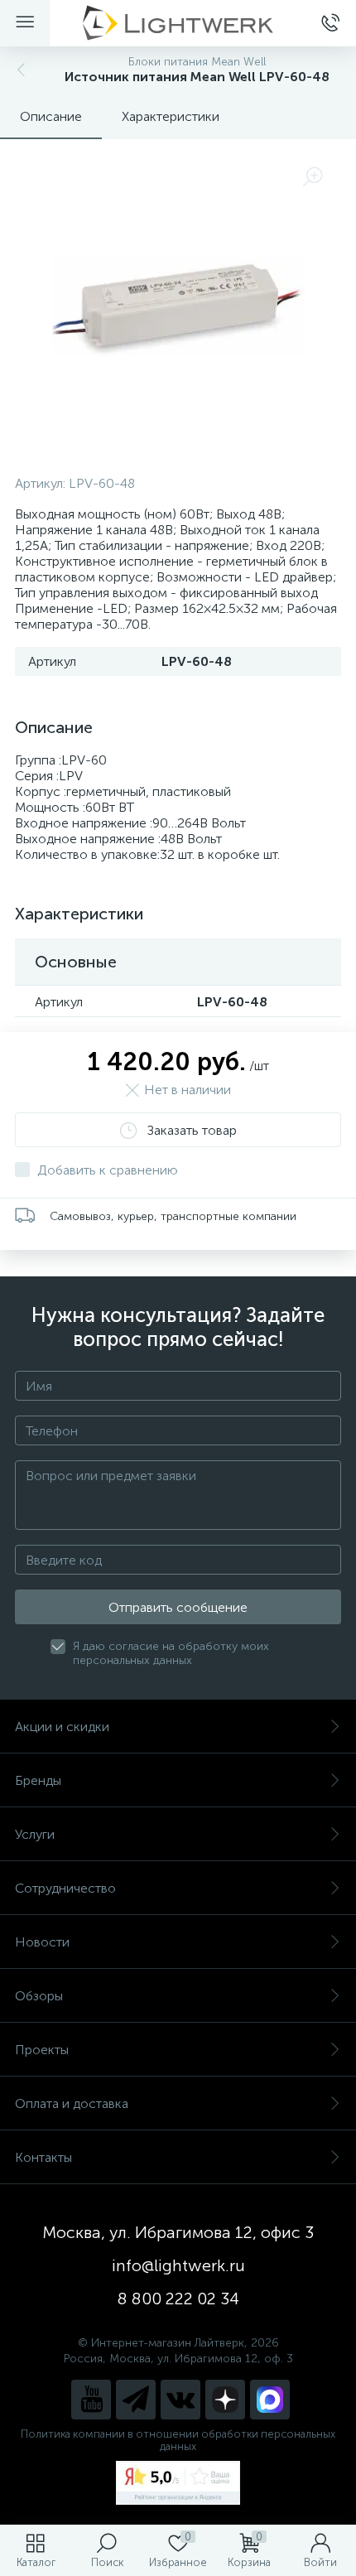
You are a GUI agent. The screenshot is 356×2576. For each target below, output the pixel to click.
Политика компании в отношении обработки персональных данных (178, 2440)
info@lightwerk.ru (178, 2265)
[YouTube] (91, 2400)
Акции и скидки (62, 1727)
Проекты (42, 2050)
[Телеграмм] (136, 2400)
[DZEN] (225, 2400)
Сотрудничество (65, 1888)
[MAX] (270, 2400)
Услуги (35, 1834)
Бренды (38, 1780)
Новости (42, 1942)
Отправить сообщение (178, 1607)
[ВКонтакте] (180, 2400)
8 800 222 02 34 (178, 2299)
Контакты (43, 2157)
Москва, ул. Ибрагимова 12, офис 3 (178, 2232)
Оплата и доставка (72, 2103)
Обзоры (39, 1996)
